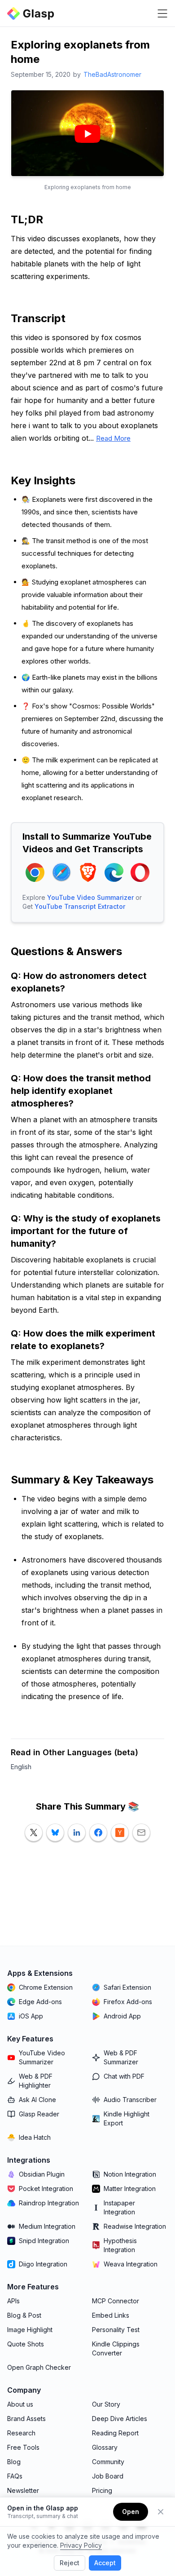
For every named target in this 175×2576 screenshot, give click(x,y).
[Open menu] (162, 13)
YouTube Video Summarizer (90, 897)
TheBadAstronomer (112, 74)
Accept (105, 2563)
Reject (70, 2563)
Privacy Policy (81, 2545)
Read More (113, 438)
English (21, 1767)
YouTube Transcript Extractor (80, 906)
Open (131, 2512)
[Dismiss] (161, 2512)
